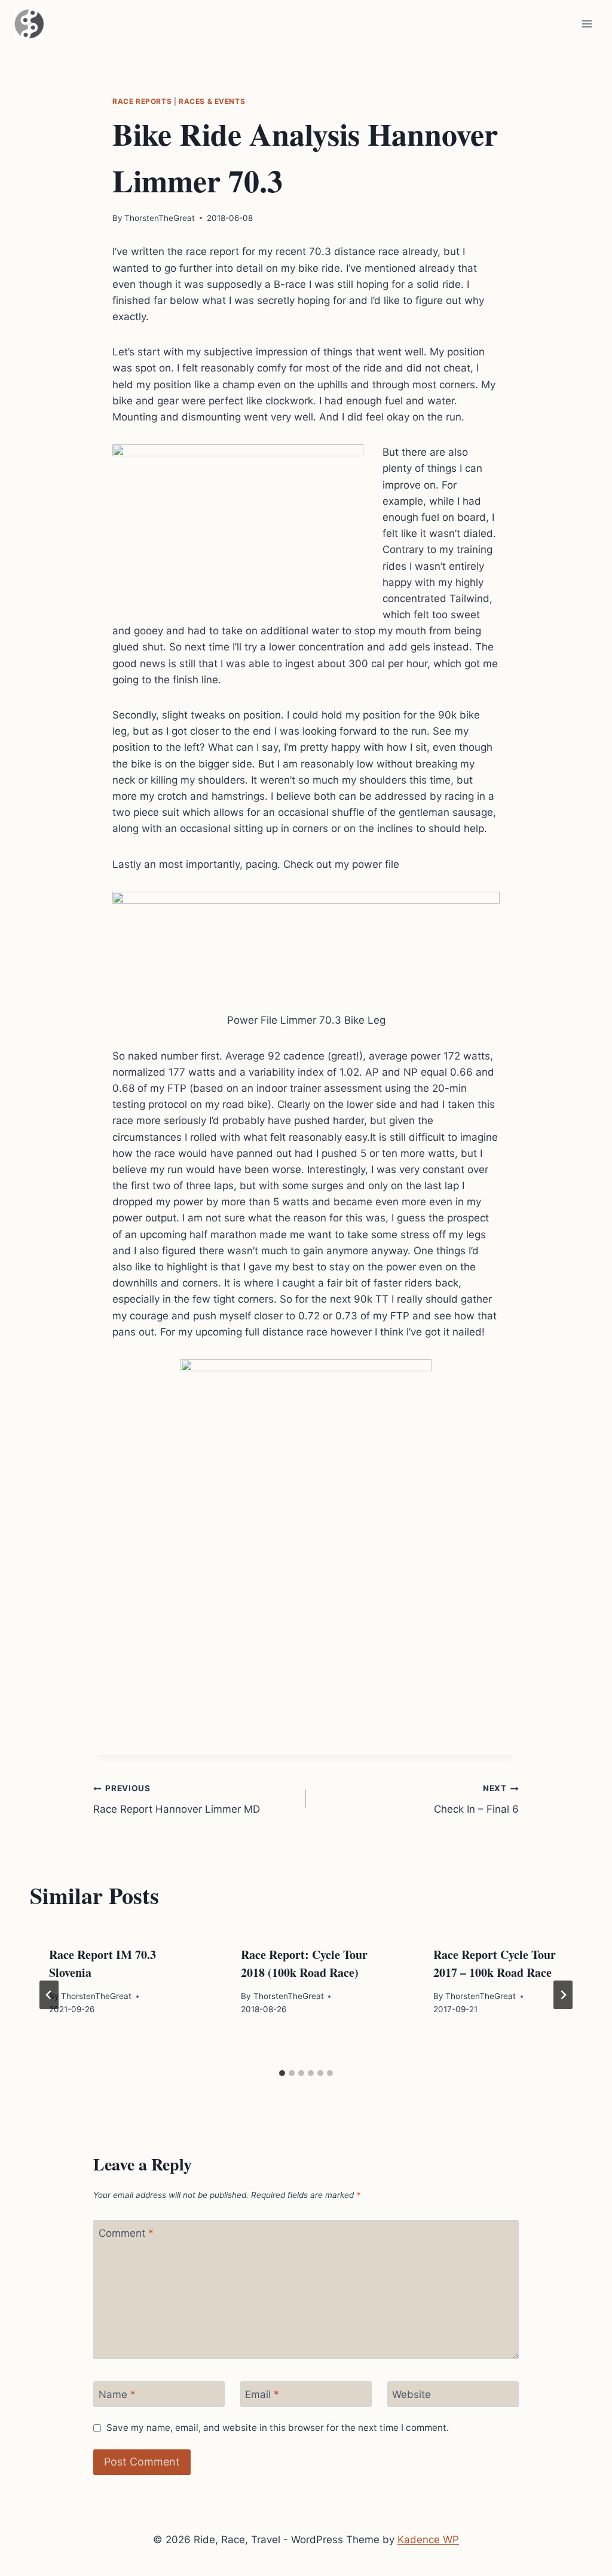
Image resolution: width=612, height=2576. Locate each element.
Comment (126, 2233)
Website (411, 2394)
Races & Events (212, 101)
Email (262, 2394)
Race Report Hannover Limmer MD (177, 1799)
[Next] (563, 1995)
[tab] (282, 2073)
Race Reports (142, 101)
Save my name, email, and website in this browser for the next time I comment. (278, 2428)
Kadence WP (428, 2540)
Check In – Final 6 (476, 1799)
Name (117, 2394)
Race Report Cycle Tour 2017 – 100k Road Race (495, 1964)
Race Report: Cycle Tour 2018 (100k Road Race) (304, 1964)
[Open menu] (587, 24)
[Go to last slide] (49, 1995)
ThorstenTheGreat (160, 218)
